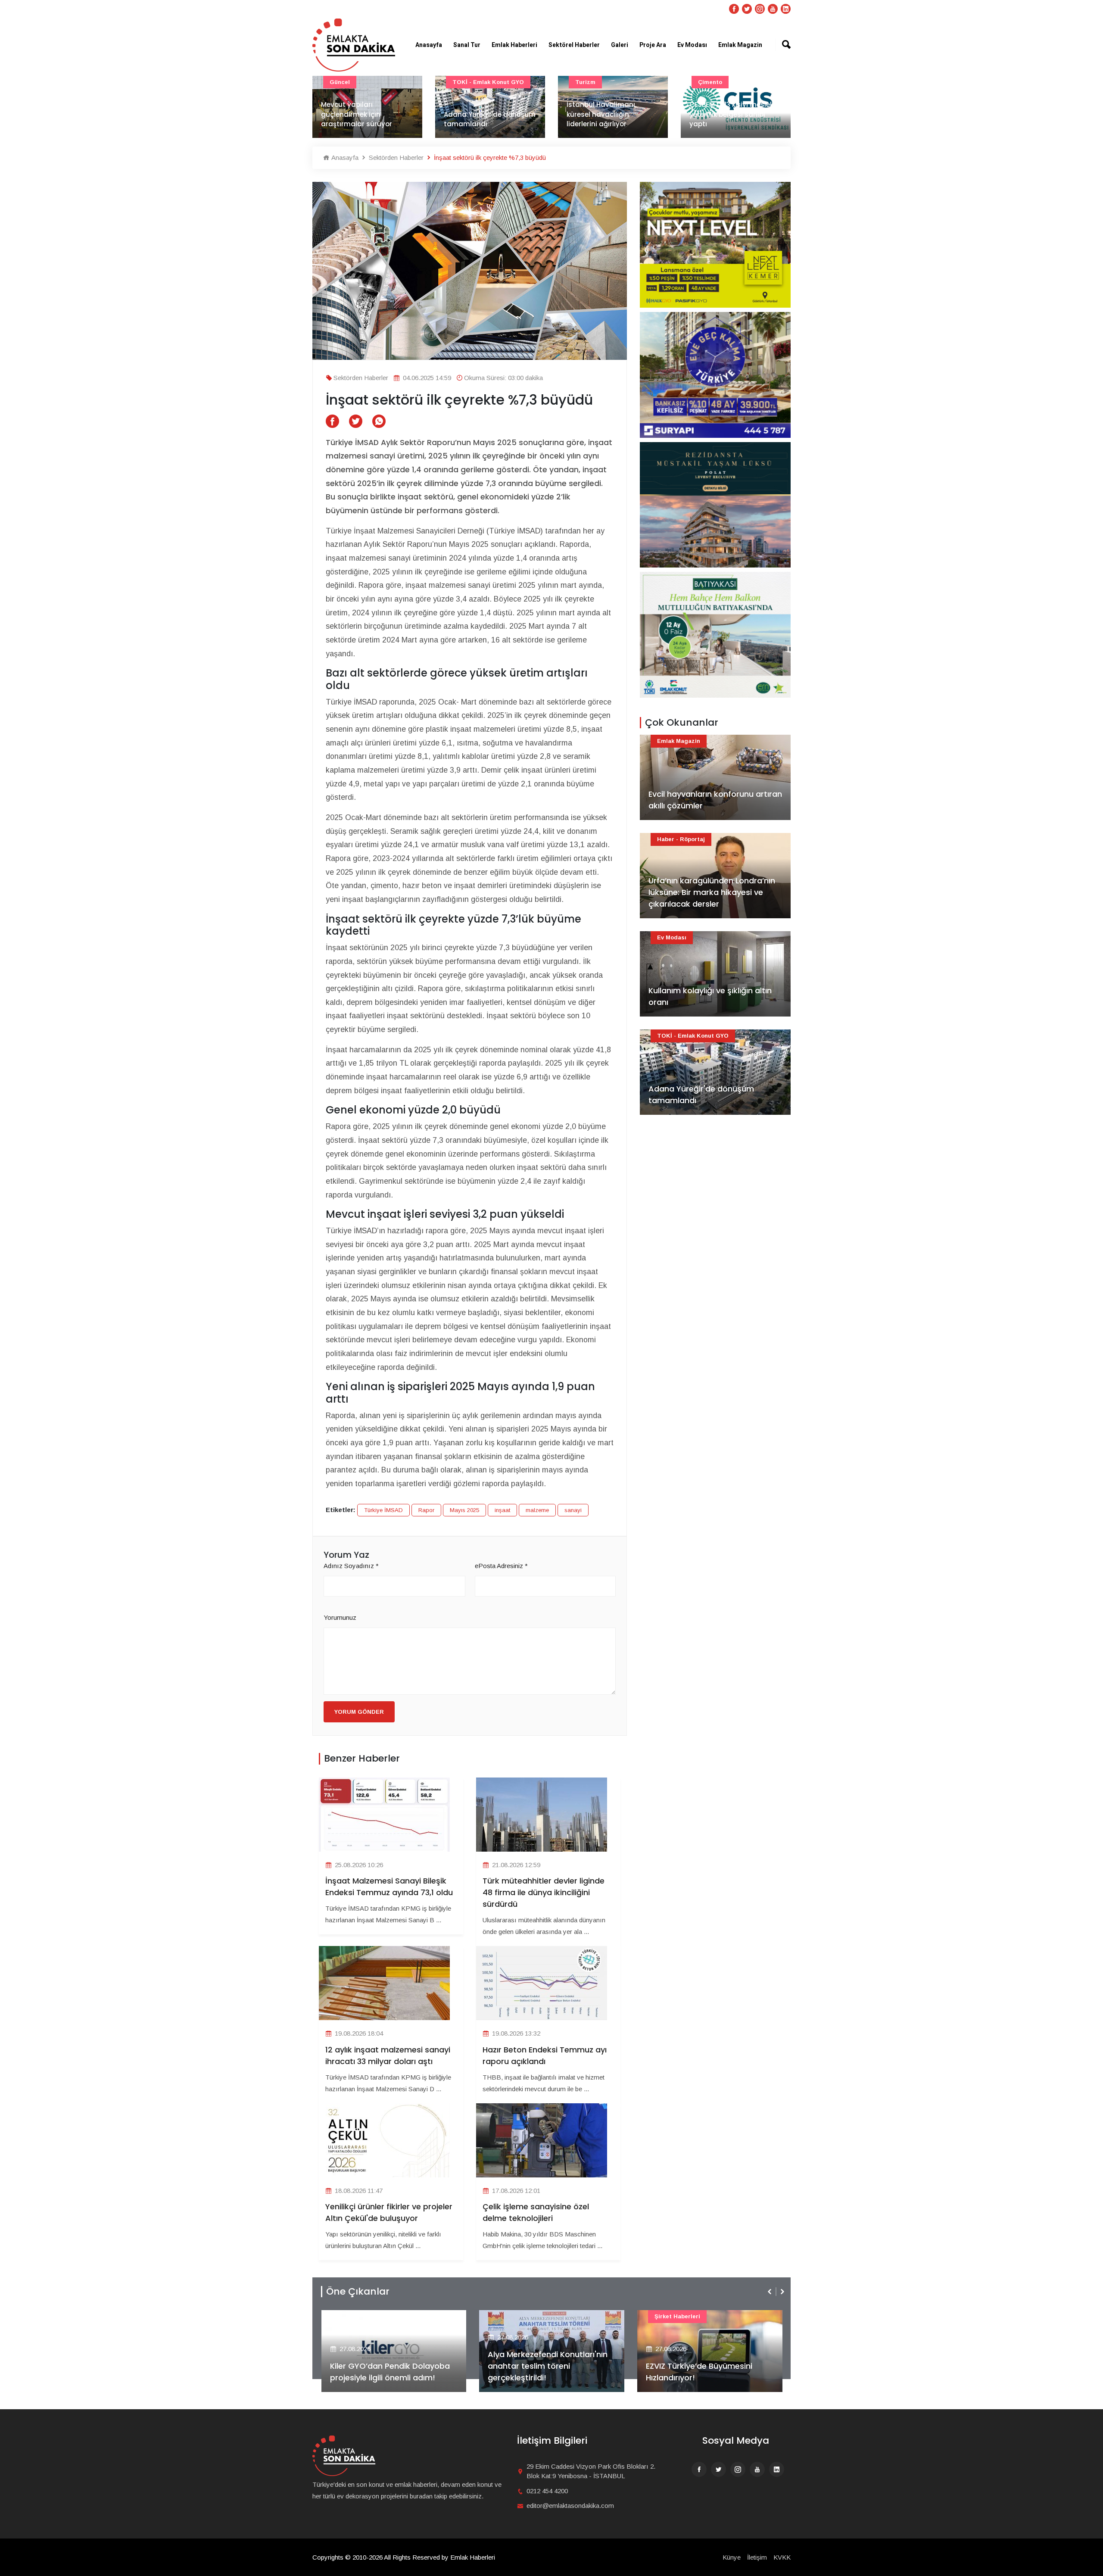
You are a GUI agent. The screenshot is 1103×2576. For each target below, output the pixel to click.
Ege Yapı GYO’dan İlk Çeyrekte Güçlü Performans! (704, 2372)
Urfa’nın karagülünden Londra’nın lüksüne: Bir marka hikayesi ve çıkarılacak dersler (712, 892)
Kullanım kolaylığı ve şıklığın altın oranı (710, 996)
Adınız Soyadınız (351, 1566)
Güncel (708, 82)
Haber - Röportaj (681, 839)
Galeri (620, 45)
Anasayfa (429, 45)
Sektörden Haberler (395, 157)
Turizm (463, 82)
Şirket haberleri (519, 2316)
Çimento (587, 82)
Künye (732, 2557)
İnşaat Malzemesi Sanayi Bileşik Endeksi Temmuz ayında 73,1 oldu (732, 114)
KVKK (782, 2557)
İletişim (757, 2557)
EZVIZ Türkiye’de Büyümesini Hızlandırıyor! (541, 2372)
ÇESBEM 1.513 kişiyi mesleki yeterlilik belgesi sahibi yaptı (609, 114)
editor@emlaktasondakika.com (570, 2506)
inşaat (502, 1510)
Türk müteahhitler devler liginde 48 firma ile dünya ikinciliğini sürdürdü (544, 1892)
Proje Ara (653, 45)
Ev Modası (692, 45)
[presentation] (770, 2292)
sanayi (573, 1510)
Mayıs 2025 (464, 1510)
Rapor (426, 1510)
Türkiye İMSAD (383, 1510)
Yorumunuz (340, 1617)
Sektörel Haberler (574, 45)
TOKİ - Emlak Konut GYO (365, 82)
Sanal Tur (467, 45)
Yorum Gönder (359, 1712)
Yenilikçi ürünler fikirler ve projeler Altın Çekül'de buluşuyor (389, 2212)
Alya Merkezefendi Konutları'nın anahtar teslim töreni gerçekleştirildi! (389, 2366)
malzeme (537, 1510)
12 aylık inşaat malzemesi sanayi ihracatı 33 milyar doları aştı (388, 2055)
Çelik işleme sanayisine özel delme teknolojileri (536, 2212)
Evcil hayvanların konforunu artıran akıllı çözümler (715, 800)
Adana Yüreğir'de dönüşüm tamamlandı (367, 119)
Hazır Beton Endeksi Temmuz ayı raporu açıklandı (545, 2055)
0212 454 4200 (547, 2491)
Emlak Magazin (740, 45)
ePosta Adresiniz (501, 1566)
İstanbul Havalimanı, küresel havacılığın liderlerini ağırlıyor (479, 114)
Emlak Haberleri (514, 45)
